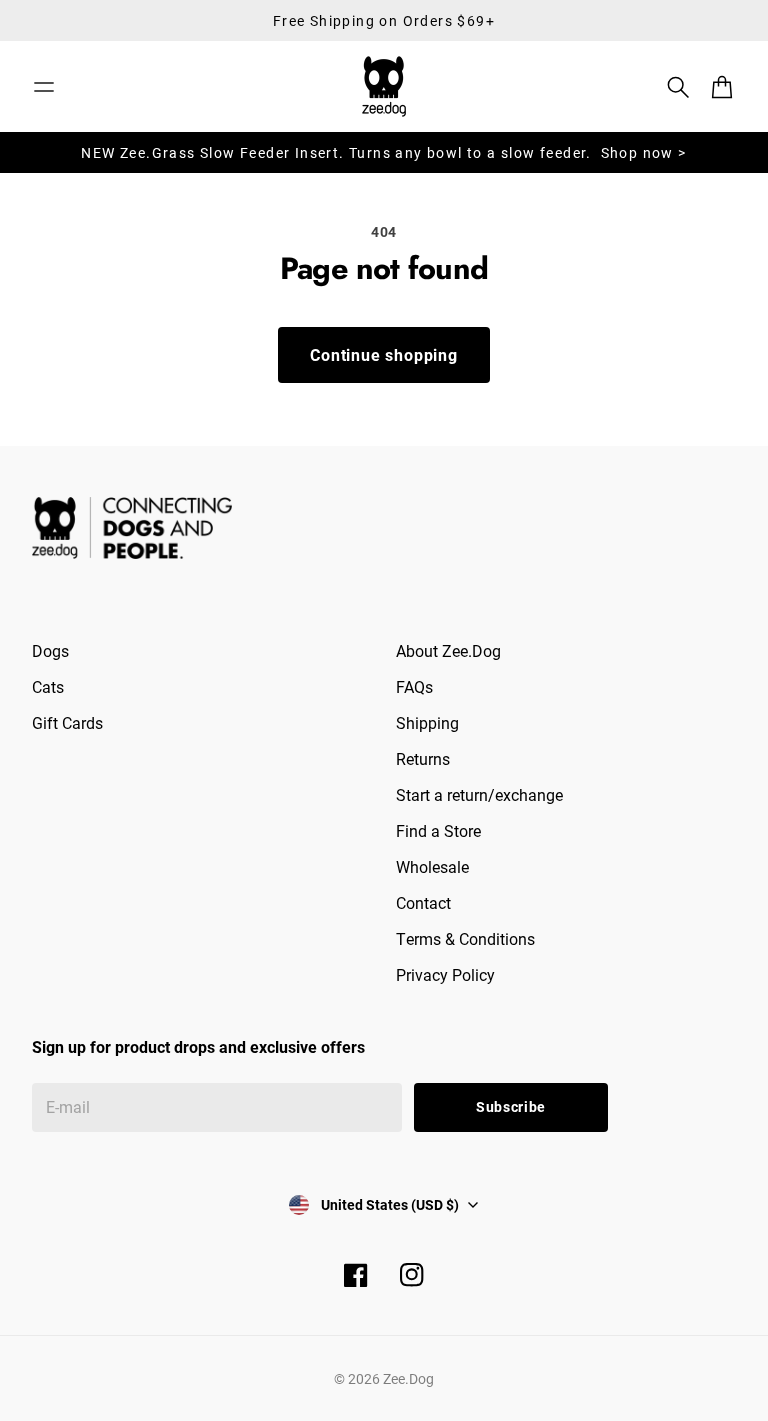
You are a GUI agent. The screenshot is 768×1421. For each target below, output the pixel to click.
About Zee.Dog (448, 650)
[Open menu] (44, 87)
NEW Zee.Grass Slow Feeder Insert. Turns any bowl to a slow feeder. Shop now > (383, 152)
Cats (48, 686)
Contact (423, 902)
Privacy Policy (445, 974)
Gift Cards (67, 722)
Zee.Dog (408, 1378)
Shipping (427, 722)
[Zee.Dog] (384, 86)
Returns (423, 758)
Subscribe (511, 1106)
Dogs (50, 650)
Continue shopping (384, 354)
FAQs (414, 686)
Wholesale (432, 866)
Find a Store (438, 830)
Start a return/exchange (479, 794)
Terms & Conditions (465, 938)
